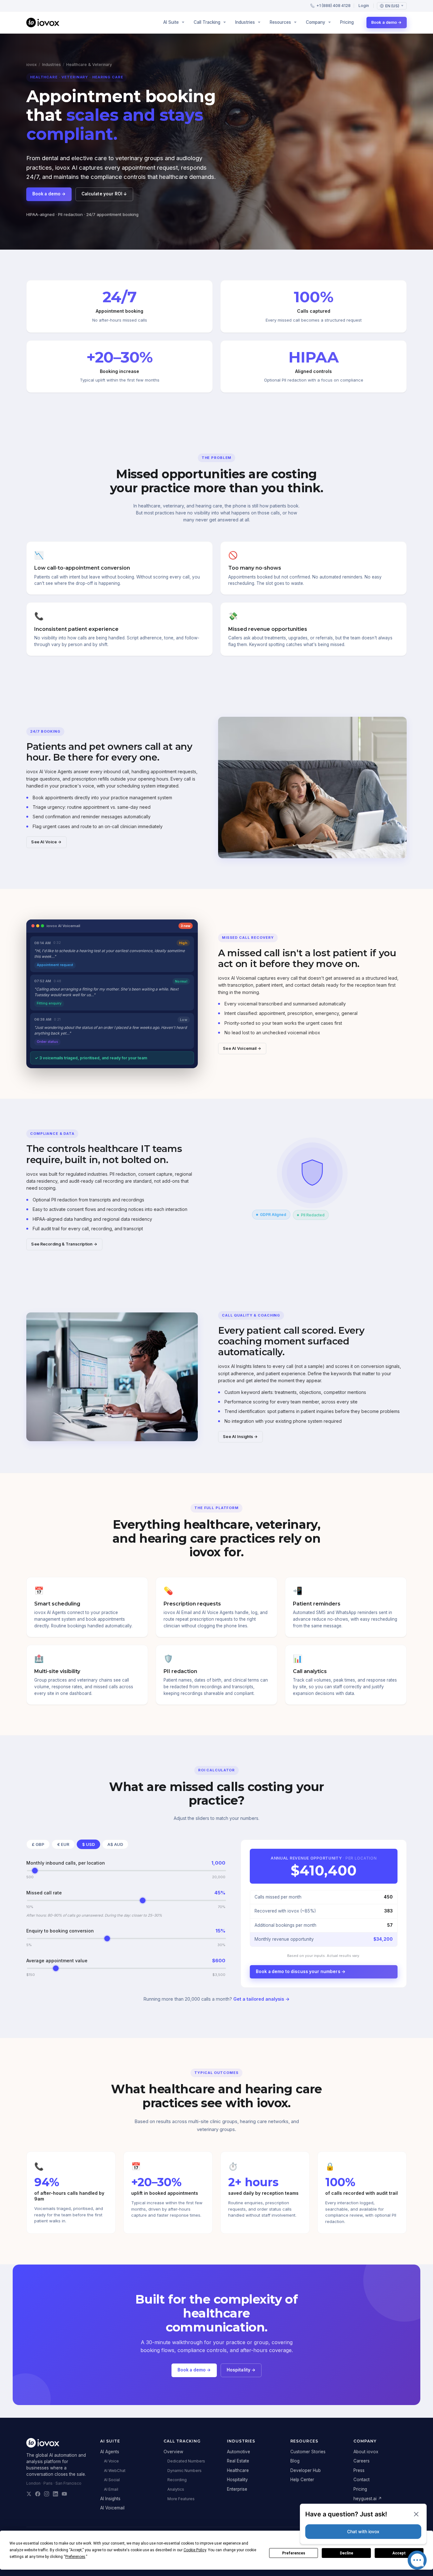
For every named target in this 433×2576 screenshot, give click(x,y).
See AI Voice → (46, 842)
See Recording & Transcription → (64, 1244)
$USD (88, 1844)
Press (359, 2470)
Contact (362, 2480)
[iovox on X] (29, 2494)
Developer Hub (306, 2470)
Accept (399, 2553)
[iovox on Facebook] (38, 2494)
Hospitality (237, 2480)
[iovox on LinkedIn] (55, 2494)
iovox (32, 65)
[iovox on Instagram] (47, 2494)
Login (364, 6)
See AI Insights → (240, 1437)
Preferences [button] (75, 2557)
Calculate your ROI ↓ (104, 194)
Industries (52, 65)
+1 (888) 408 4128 (333, 6)
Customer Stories (308, 2452)
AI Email (111, 2489)
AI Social (112, 2480)
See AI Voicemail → (242, 1048)
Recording (177, 2480)
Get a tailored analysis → (262, 1999)
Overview (173, 2452)
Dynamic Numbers (184, 2471)
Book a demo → (387, 22)
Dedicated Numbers (186, 2461)
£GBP (38, 1844)
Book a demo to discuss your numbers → (301, 1971)
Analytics (176, 2489)
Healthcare (238, 2470)
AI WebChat (115, 2471)
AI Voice (111, 2461)
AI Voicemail (112, 2508)
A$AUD (115, 1844)
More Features (181, 2499)
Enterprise (237, 2489)
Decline (346, 2553)
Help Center (302, 2480)
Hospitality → (241, 2370)
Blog (295, 2461)
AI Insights (110, 2499)
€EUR (63, 1844)
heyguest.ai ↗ (368, 2499)
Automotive (239, 2452)
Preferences (294, 2553)
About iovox (366, 2452)
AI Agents (110, 2452)
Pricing (347, 22)
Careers (362, 2461)
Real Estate (238, 2461)
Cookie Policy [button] (195, 2550)
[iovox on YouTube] (64, 2494)
